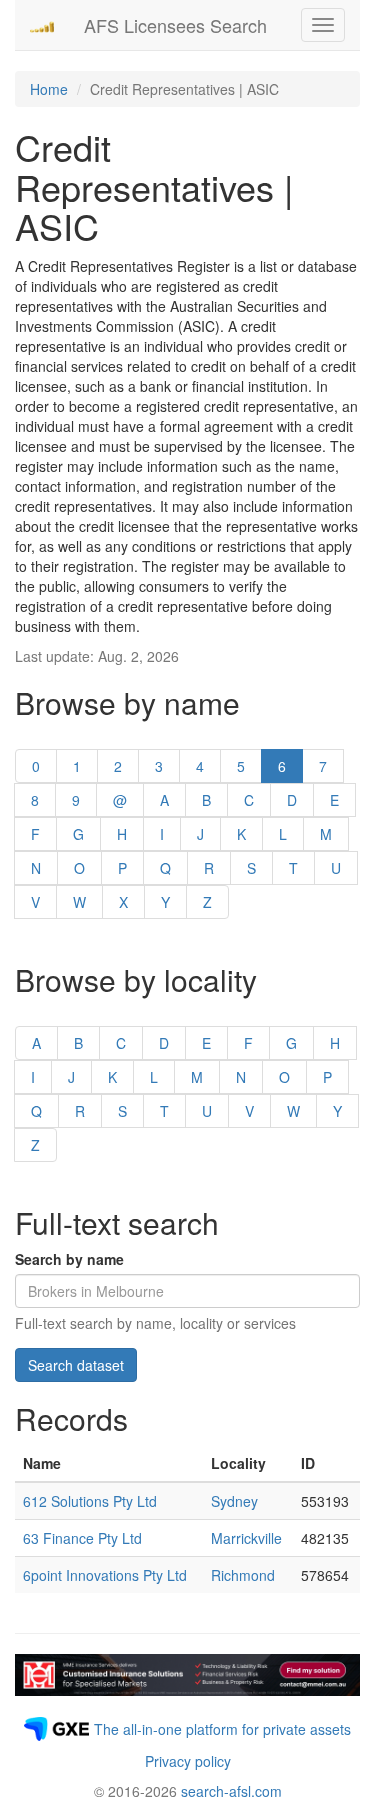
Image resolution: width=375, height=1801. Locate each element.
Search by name (69, 1259)
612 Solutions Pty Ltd (90, 1501)
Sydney (234, 1501)
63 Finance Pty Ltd (82, 1538)
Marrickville (246, 1538)
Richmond (243, 1575)
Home (49, 89)
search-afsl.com (231, 1791)
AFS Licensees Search (175, 25)
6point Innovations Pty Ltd (105, 1575)
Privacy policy (188, 1761)
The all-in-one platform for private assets (222, 1729)
